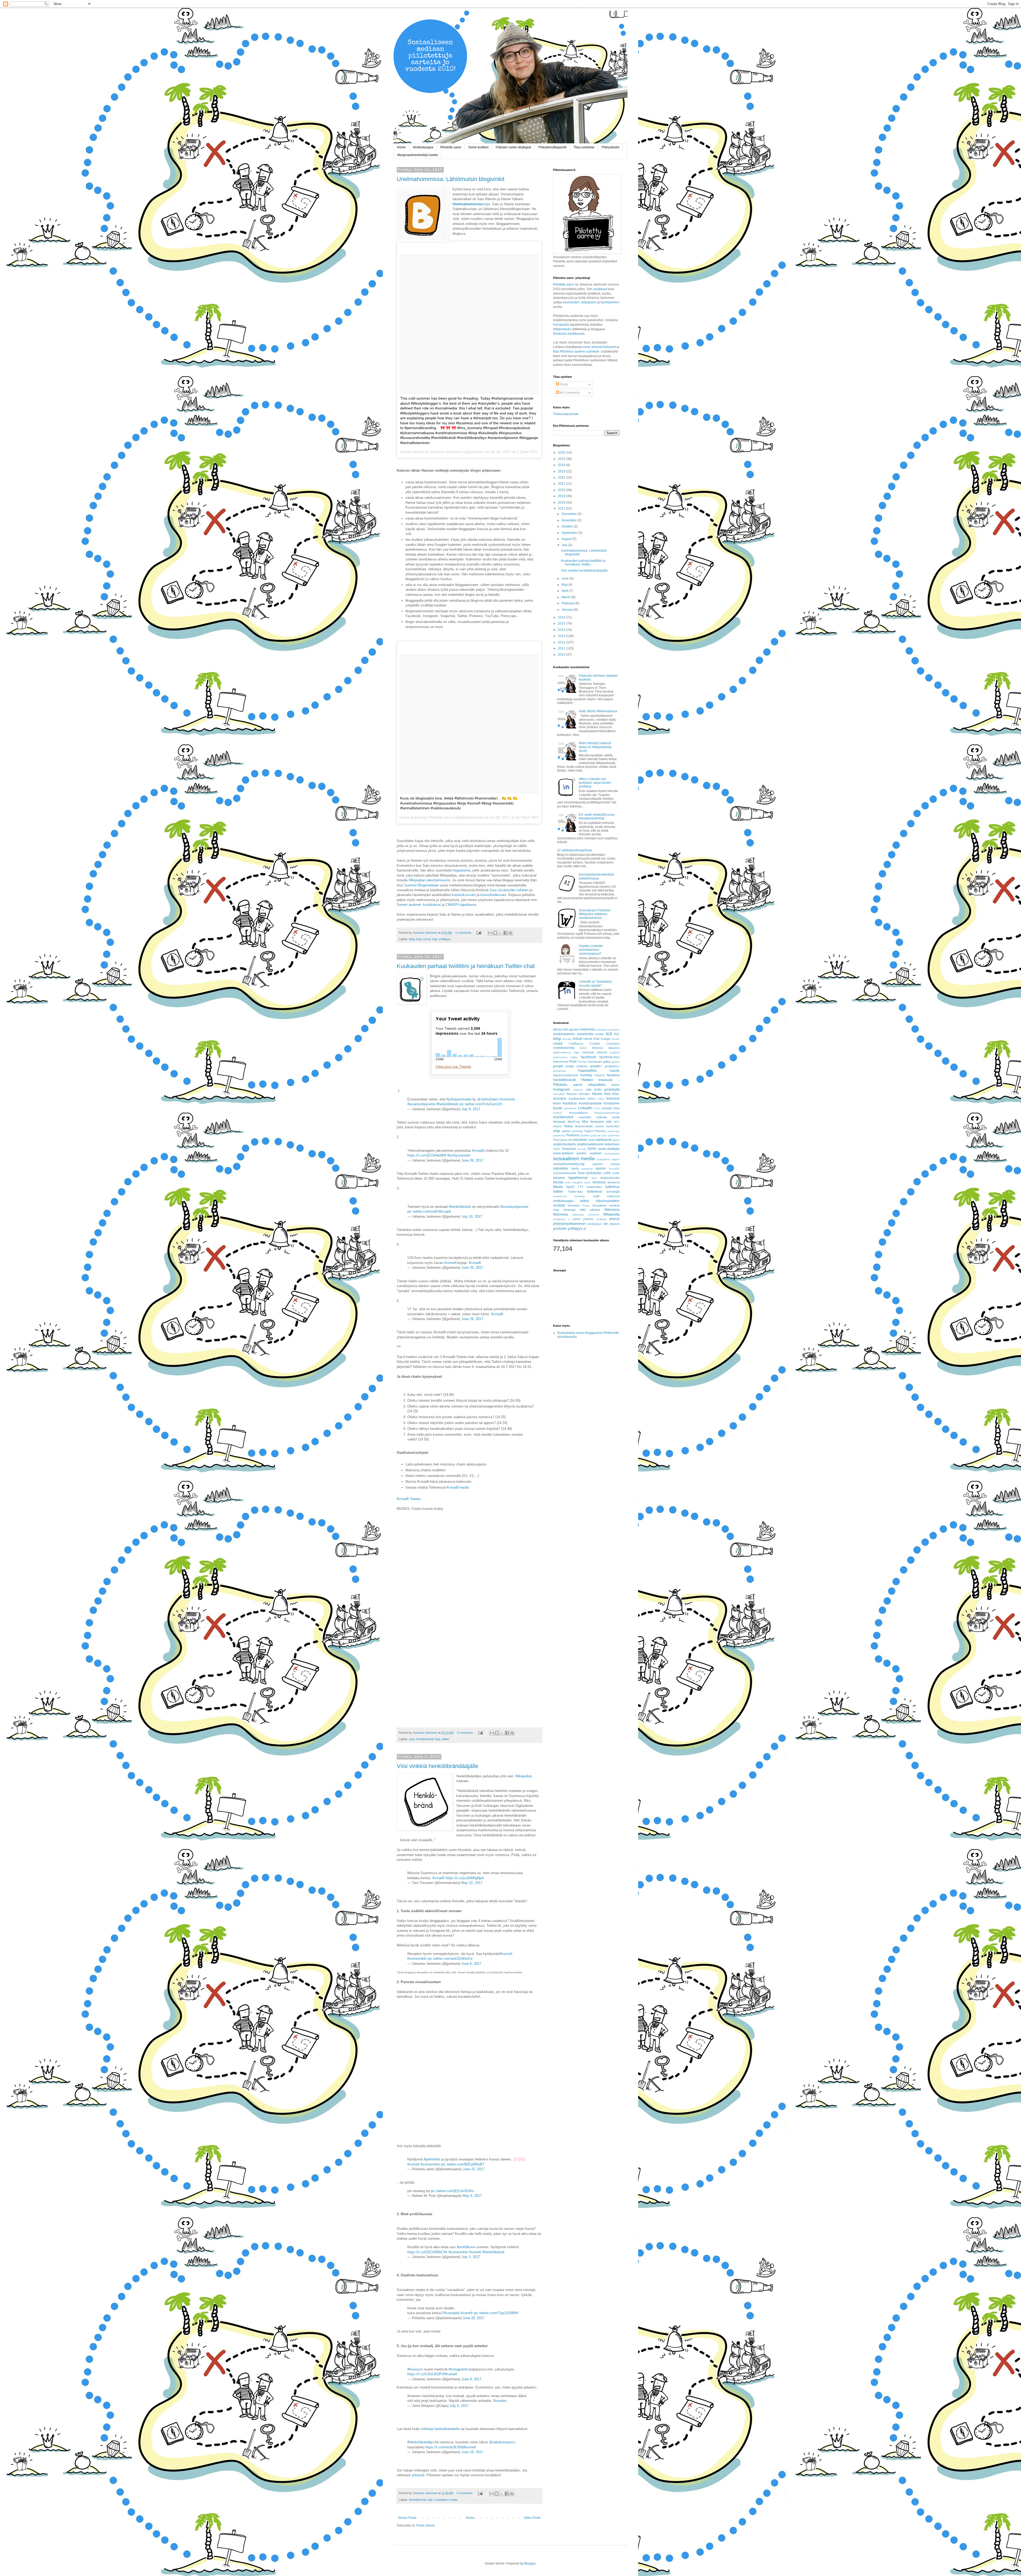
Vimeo (586, 1206)
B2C (617, 1034)
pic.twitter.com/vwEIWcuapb (429, 1211)
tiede (587, 1182)
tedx (594, 1178)
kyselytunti (570, 1108)
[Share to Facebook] (505, 933)
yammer (588, 1219)
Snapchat (569, 1149)
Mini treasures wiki (597, 1122)
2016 (562, 617)
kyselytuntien (610, 302)
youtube (560, 1228)
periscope (614, 1131)
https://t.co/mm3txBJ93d (445, 2447)
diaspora (614, 1048)
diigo (577, 1052)
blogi (412, 939)
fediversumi (560, 1062)
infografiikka (597, 1085)
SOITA (592, 1149)
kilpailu (597, 1094)
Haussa (599, 1075)
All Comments (570, 393)
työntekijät (613, 1192)
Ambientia (587, 1029)
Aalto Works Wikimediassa (598, 711)
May (565, 585)
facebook (588, 1057)
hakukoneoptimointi (565, 1075)
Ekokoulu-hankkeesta (569, 334)
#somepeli (452, 2313)
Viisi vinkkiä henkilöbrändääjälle (438, 1766)
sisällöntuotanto (564, 1144)
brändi (578, 1039)
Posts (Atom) (426, 2525)
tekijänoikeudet (610, 1178)
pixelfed (585, 1135)
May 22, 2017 (472, 1883)
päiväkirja (577, 1131)
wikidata (595, 1210)
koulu (557, 1103)
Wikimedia (561, 1214)
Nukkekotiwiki (584, 1126)
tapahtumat (578, 1178)
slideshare (612, 1144)
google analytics (577, 1066)
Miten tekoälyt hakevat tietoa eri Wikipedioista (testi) (595, 747)
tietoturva (614, 1182)
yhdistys (602, 1219)
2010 (562, 655)
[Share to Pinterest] (510, 933)
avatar (600, 1034)
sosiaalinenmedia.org (569, 1164)
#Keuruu (414, 2369)
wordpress (559, 1219)
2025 (562, 459)
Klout (601, 1099)
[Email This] (490, 933)
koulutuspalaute (590, 1103)
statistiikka (560, 1168)
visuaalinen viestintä (606, 1205)
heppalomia (462, 870)
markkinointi (563, 1117)
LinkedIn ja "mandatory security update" (595, 983)
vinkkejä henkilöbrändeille (440, 2429)
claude (615, 1039)
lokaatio (607, 1108)
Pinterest (572, 1135)
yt (585, 1229)
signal (616, 1140)
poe (604, 1135)
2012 (562, 642)
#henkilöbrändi (447, 1104)
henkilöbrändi (425, 1739)
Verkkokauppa (423, 147)
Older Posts (532, 2518)
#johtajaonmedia (459, 1099)
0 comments (463, 933)
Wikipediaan (562, 329)
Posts (564, 384)
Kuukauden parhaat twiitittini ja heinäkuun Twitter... (583, 563)
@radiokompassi (502, 2442)
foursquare (595, 1062)
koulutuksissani (464, 895)
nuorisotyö (613, 1126)
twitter (445, 1739)
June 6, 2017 (471, 1964)
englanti (615, 1052)
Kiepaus (572, 1094)
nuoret (599, 1126)
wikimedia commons (586, 1215)
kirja (419, 939)
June (566, 579)
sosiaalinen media (446, 2500)
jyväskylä (612, 1089)
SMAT (557, 1149)
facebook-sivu (609, 1057)
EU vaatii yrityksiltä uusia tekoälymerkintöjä (597, 816)
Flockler (582, 1062)
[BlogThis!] (495, 933)
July (565, 545)
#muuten (500, 2401)
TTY (581, 1187)
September (570, 533)
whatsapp (569, 1210)
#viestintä (507, 1099)
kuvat (427, 939)
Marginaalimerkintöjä (607, 1113)
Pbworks (601, 1131)
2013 (562, 636)
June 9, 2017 (471, 2379)
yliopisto (614, 1224)
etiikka (574, 1057)
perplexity (559, 1135)
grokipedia (559, 1071)
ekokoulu (588, 1052)
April (565, 591)
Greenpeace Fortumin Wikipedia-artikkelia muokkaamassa (595, 914)
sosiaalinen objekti (608, 1159)
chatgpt (605, 1039)
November (570, 520)
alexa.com (560, 1029)
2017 (562, 509)
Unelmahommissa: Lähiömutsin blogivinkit (451, 179)
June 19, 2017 (472, 2452)
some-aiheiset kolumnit (599, 347)
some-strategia (609, 1149)
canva (588, 1039)
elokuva (602, 1052)
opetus (566, 1131)
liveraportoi (561, 325)
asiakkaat (601, 289)
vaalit (596, 1196)
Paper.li (589, 1131)
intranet (578, 1090)
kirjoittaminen (577, 1099)
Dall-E (583, 1048)
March (566, 597)
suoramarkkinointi (564, 1173)
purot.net (566, 1140)
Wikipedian (524, 1776)
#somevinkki (417, 1959)
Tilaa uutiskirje (584, 147)
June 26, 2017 (472, 1160)
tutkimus (612, 1187)
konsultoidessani (493, 895)
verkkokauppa (563, 1201)
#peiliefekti (432, 2159)
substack (587, 1169)
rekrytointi (580, 1140)
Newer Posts (407, 2518)
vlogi (556, 1210)
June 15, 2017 (474, 2169)
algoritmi (574, 1029)
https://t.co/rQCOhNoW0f (427, 1155)
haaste (615, 1071)
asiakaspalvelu (564, 1034)
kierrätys (585, 1094)
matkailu (601, 1117)
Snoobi (582, 1149)
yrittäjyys (445, 939)
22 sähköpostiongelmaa (574, 850)
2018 (562, 502)
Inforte (615, 1085)
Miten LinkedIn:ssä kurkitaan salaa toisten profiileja (595, 783)
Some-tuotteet (478, 147)
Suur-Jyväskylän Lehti (594, 1173)
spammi (597, 1164)
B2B (609, 1034)
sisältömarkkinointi (590, 1144)
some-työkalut (563, 1153)
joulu (598, 1090)
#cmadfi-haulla (458, 1487)
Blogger (530, 2564)
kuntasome (612, 1103)
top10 (570, 1187)
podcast (596, 1135)
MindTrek (574, 1122)
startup (615, 1164)
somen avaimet (589, 1153)
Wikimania (612, 1210)
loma (616, 1108)
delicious (597, 1048)
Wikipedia (611, 1214)
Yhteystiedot (610, 147)
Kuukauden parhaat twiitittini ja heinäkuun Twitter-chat (466, 966)
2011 (562, 648)
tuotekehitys (594, 1187)
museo (557, 1126)
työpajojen (589, 302)
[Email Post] (479, 933)
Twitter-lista (575, 1192)
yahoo (576, 1219)
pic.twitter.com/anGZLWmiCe (450, 1959)
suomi (601, 1168)
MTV (617, 1122)
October (568, 526)
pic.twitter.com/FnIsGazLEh (481, 1104)
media (616, 1117)
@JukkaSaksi (488, 1099)
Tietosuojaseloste (566, 414)
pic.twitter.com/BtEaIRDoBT (463, 2164)
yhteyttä (418, 2475)
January (568, 610)
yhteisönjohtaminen (569, 1224)
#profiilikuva (466, 2247)
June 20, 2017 (474, 2318)
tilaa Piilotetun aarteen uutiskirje (576, 351)
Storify (575, 1168)
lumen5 (558, 1113)
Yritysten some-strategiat (513, 147)
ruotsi (591, 1140)
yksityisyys (595, 1224)
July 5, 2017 (471, 2257)
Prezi (556, 1140)
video (584, 1201)
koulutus (570, 1103)
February (568, 603)
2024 (562, 465)
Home (401, 147)
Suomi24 (614, 1169)
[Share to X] (500, 933)
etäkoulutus (560, 1057)
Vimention (574, 1205)
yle (606, 1224)
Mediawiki (559, 1122)
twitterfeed (595, 1192)
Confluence (576, 1044)
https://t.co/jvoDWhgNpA (465, 1878)
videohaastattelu (608, 1201)
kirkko (592, 1099)
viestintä (559, 1205)
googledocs (612, 1066)
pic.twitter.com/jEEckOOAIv (452, 2191)
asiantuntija (585, 1034)
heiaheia (613, 1075)
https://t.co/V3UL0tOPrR (426, 2374)
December (570, 514)
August (567, 539)
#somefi (450, 1263)
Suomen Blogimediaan (421, 885)
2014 (562, 630)
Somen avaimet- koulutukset (419, 905)
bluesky (567, 1039)
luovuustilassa (578, 1113)
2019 (562, 496)
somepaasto (612, 1153)
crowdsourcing (564, 1048)
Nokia (568, 1126)
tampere (559, 1178)
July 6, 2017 (459, 2406)
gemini (616, 1062)
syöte (616, 1173)
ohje (435, 939)
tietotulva (599, 1182)
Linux (597, 1108)
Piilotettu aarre (451, 147)
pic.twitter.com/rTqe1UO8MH (496, 2313)
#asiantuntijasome (421, 1104)
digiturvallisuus (562, 1052)
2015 (562, 623)
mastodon (585, 1117)
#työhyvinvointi (459, 1155)
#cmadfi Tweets (409, 1499)
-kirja (471, 204)
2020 (562, 490)
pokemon (614, 1135)
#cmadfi (478, 1151)
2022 (562, 477)
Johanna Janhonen (425, 933)
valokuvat (613, 1196)
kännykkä (559, 1094)
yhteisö (614, 1219)
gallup (607, 1062)
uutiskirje (580, 1196)
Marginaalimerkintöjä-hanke (418, 155)
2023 (562, 471)
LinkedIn (585, 1108)
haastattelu (588, 1070)
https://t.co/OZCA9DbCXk (427, 2252)
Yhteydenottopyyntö (552, 147)
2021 (562, 484)
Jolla (588, 1090)
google (558, 1066)
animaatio (602, 1030)
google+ (596, 1066)
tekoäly (558, 1182)
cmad (558, 1043)
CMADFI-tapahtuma (461, 905)
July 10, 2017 (472, 1216)
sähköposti (604, 1140)
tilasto (558, 1187)
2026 (562, 453)
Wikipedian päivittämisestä (429, 880)
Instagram (562, 1089)
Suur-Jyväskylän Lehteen (509, 890)
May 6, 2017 (472, 2196)
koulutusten (571, 302)
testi (568, 1182)
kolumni (613, 1098)
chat (412, 1739)
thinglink (578, 1182)
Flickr (573, 1062)
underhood (560, 1196)
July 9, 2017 (471, 1109)
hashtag (586, 1075)
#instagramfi (458, 2369)
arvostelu (614, 1030)
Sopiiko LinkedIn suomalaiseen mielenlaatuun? (591, 950)
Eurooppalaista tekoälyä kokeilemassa (596, 876)
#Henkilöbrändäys (421, 2442)
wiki (583, 1210)
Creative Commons (604, 1044)
